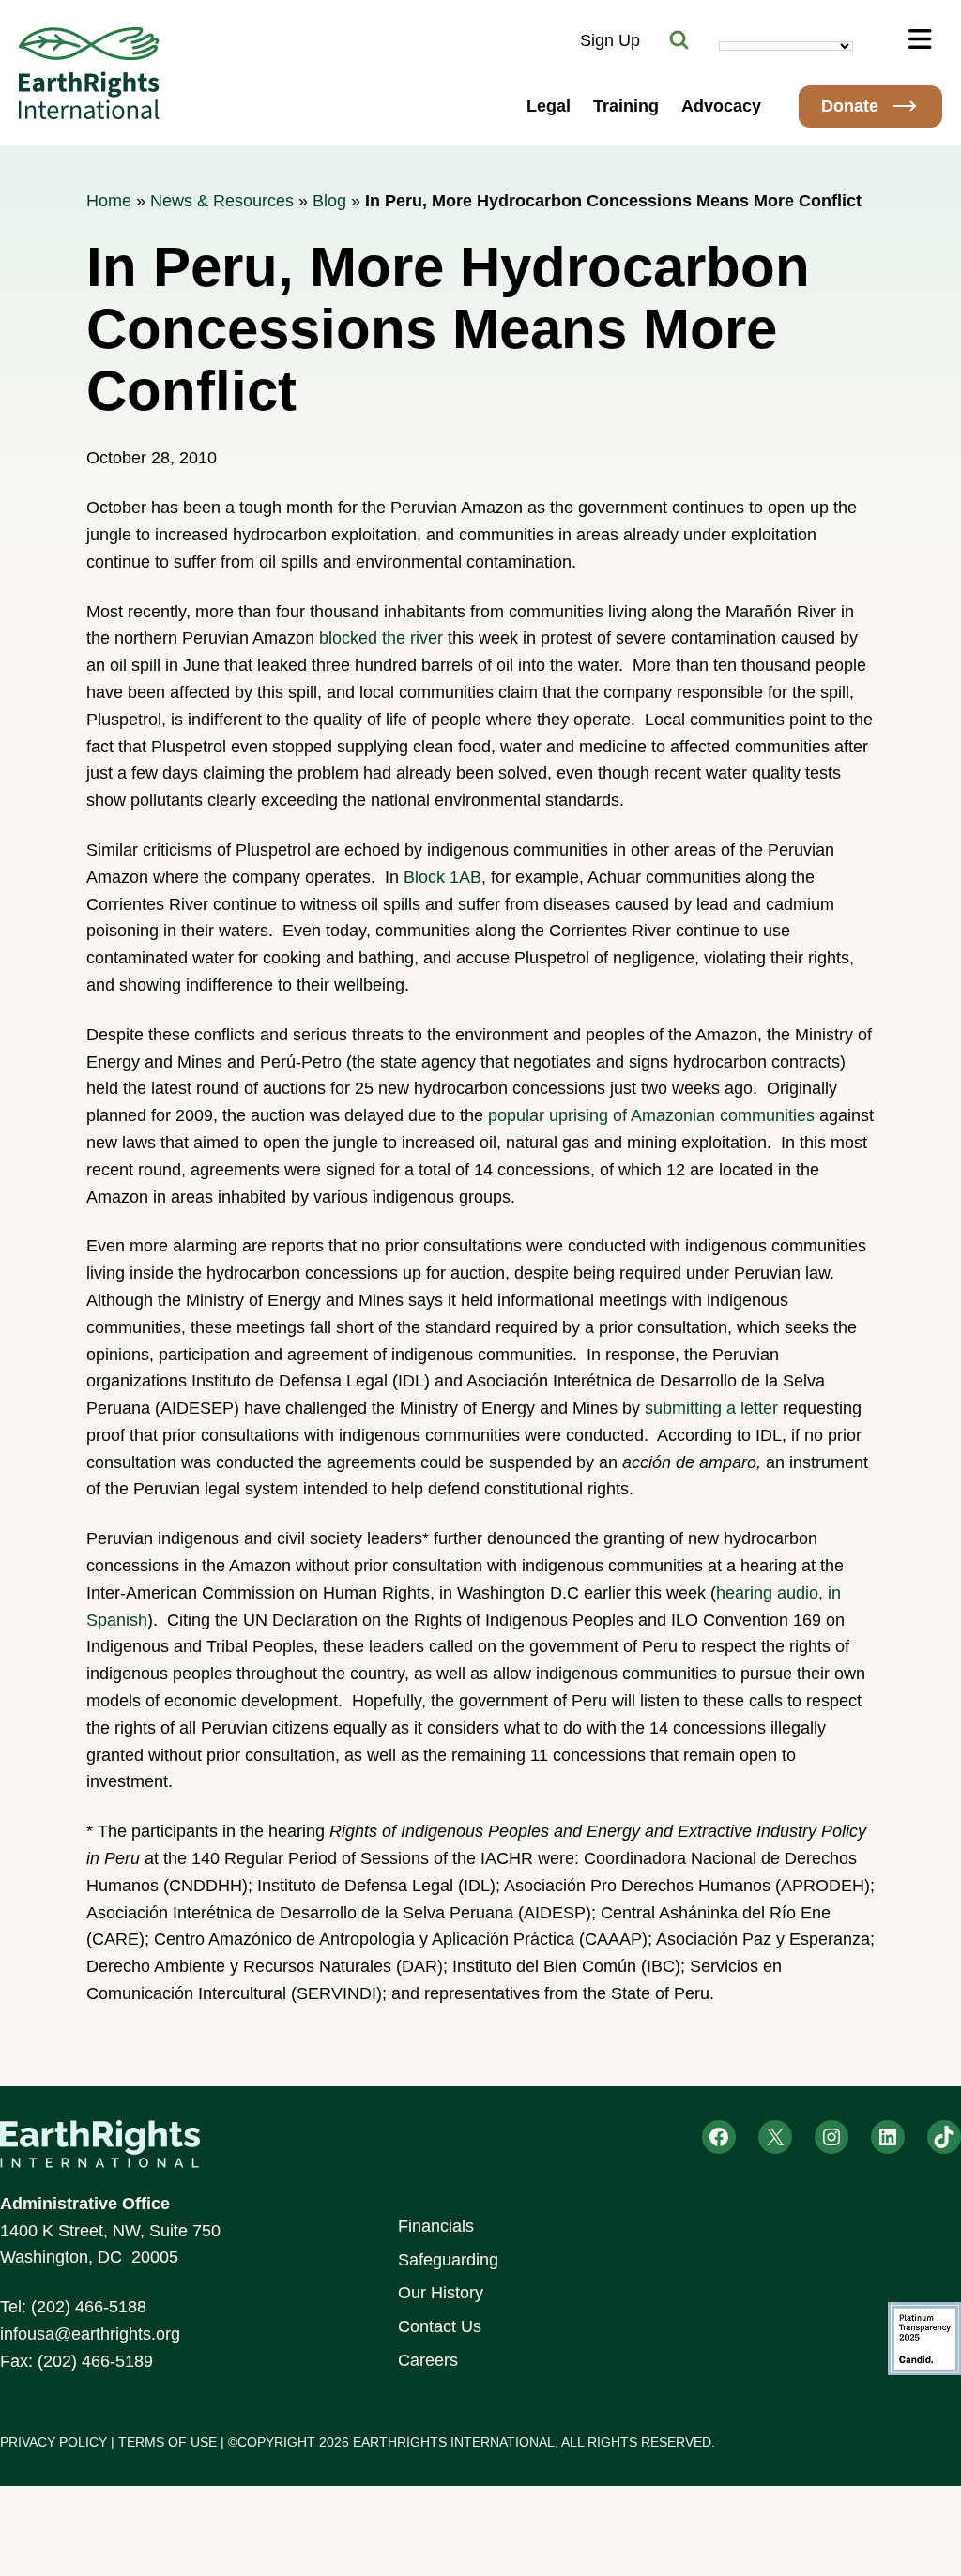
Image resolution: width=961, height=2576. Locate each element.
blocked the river (381, 638)
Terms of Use (168, 2442)
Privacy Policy (53, 2442)
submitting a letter (711, 1408)
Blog (329, 201)
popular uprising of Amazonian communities (651, 1115)
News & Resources (222, 201)
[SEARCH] (679, 40)
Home (109, 201)
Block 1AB (442, 877)
